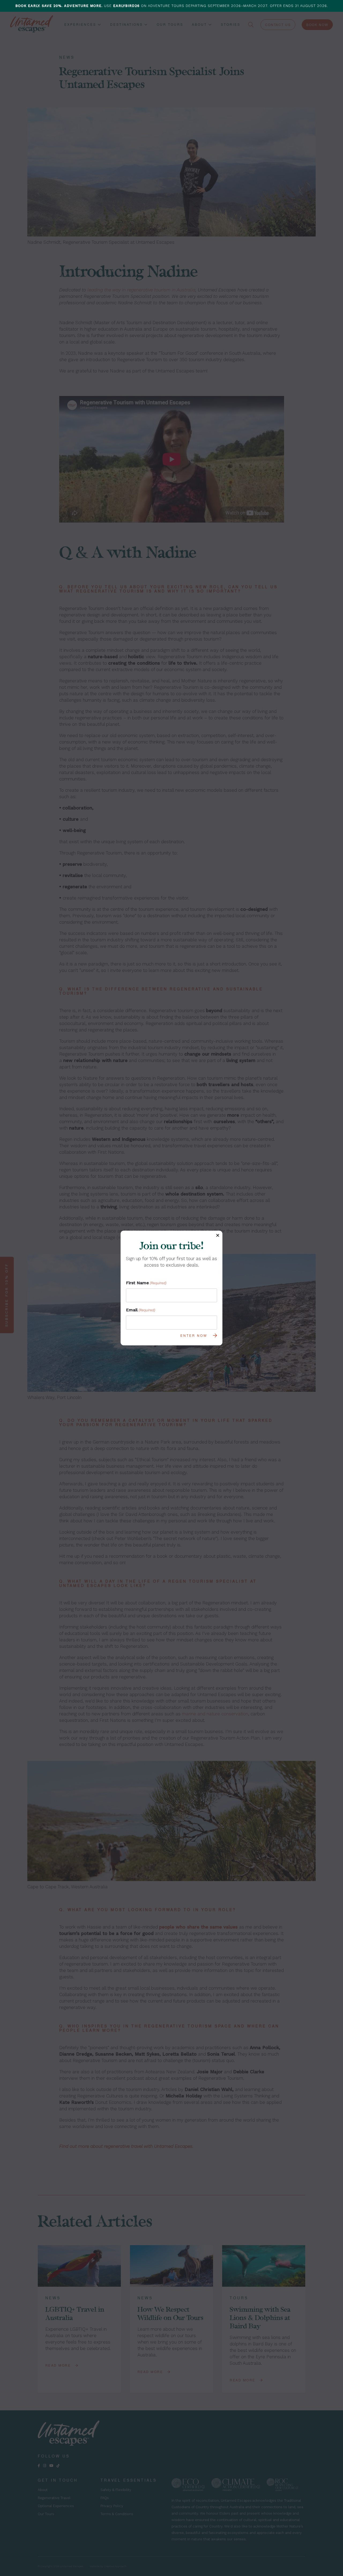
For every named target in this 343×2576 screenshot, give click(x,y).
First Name (146, 1283)
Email (141, 1310)
